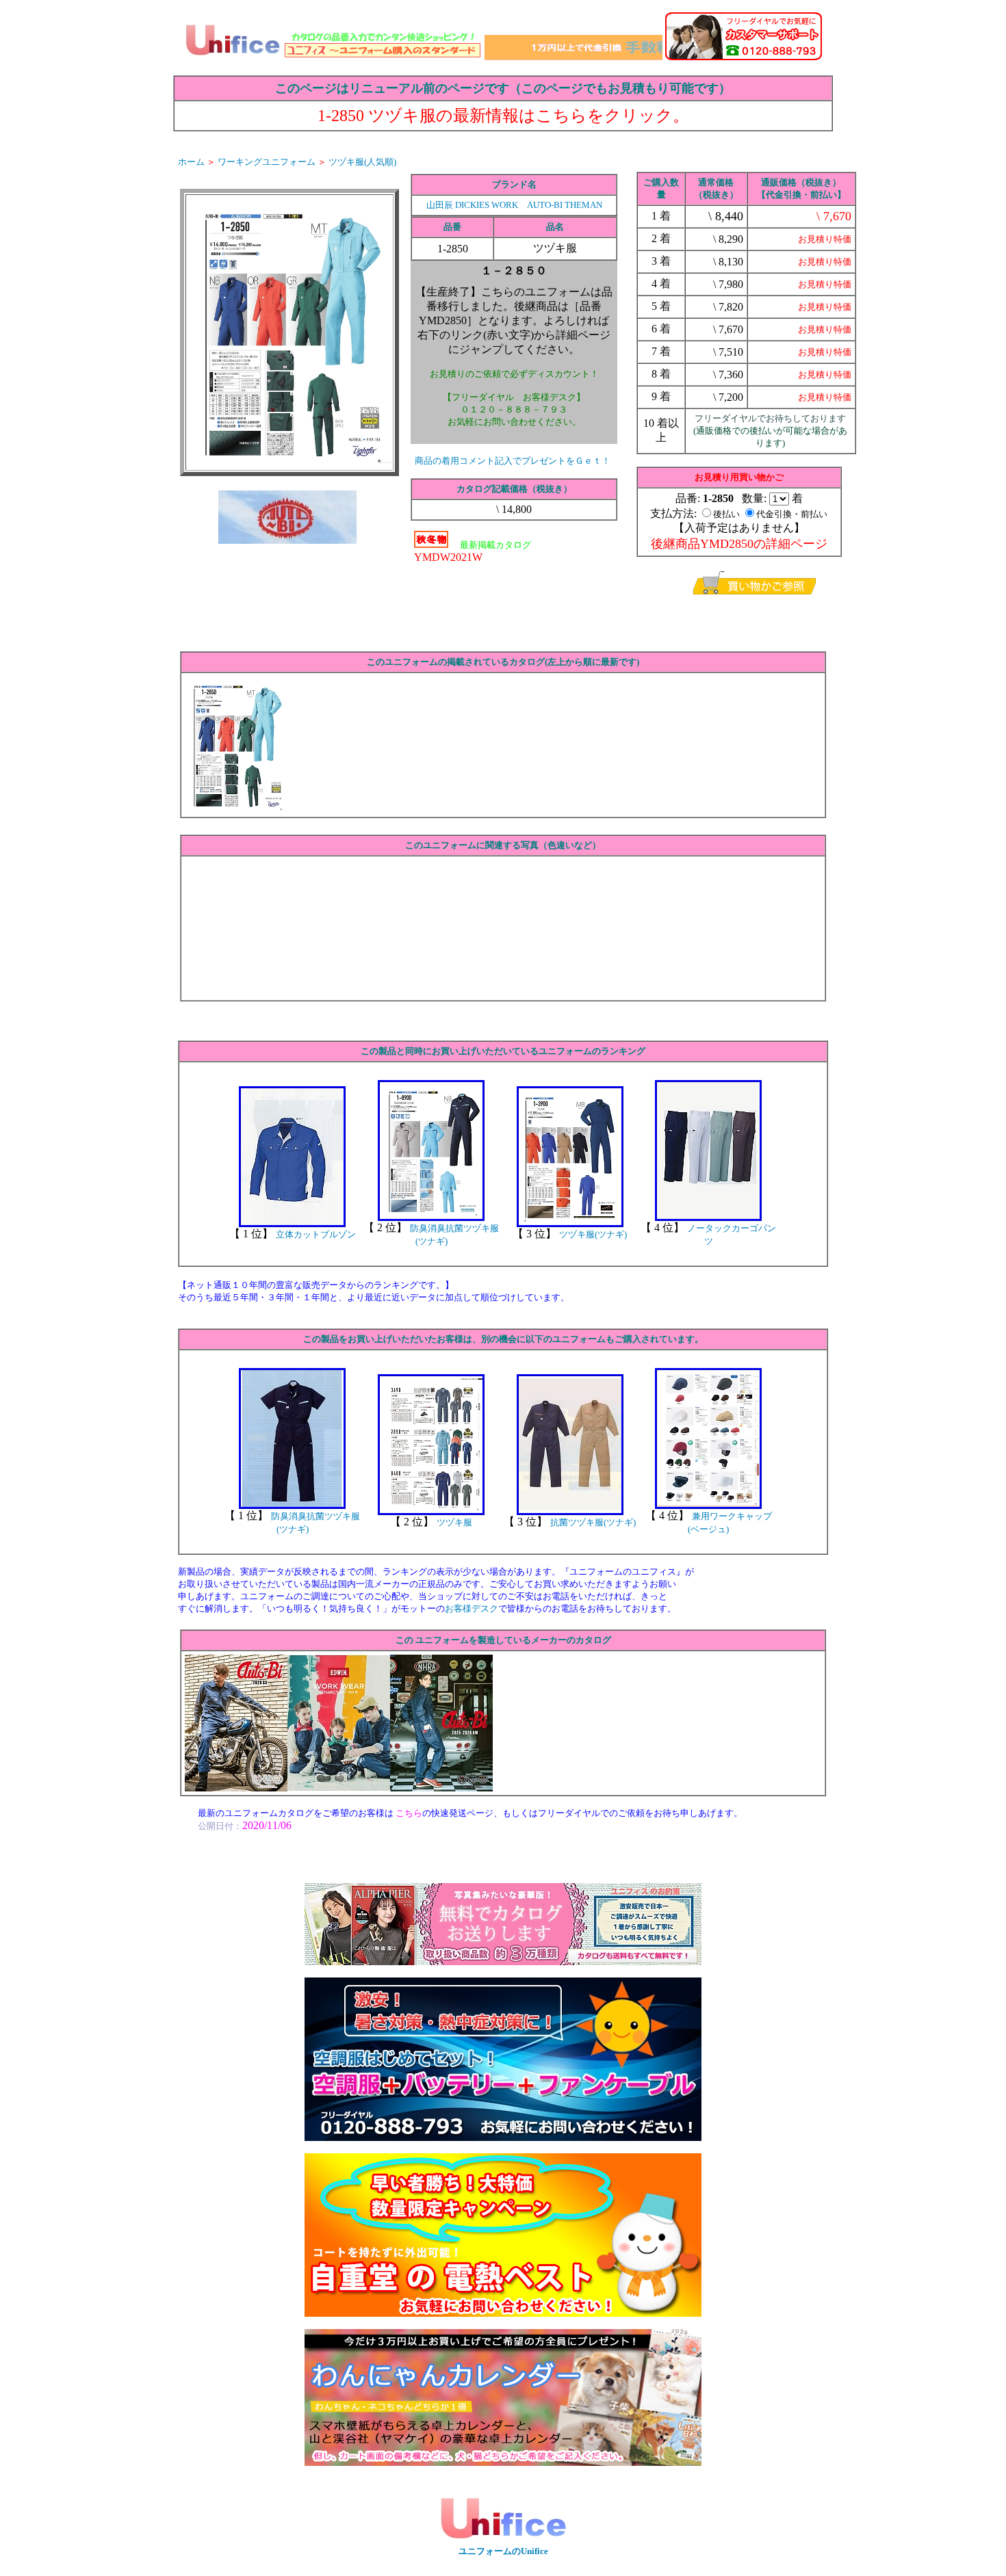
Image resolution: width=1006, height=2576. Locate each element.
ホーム (191, 162)
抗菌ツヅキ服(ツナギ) (593, 1522)
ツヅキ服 (454, 1522)
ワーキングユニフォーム (267, 162)
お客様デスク (472, 1608)
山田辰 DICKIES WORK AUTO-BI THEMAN (514, 205)
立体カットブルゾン (316, 1234)
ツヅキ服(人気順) (362, 162)
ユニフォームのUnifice (503, 2551)
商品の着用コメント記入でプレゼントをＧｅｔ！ (513, 461)
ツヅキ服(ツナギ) (593, 1234)
